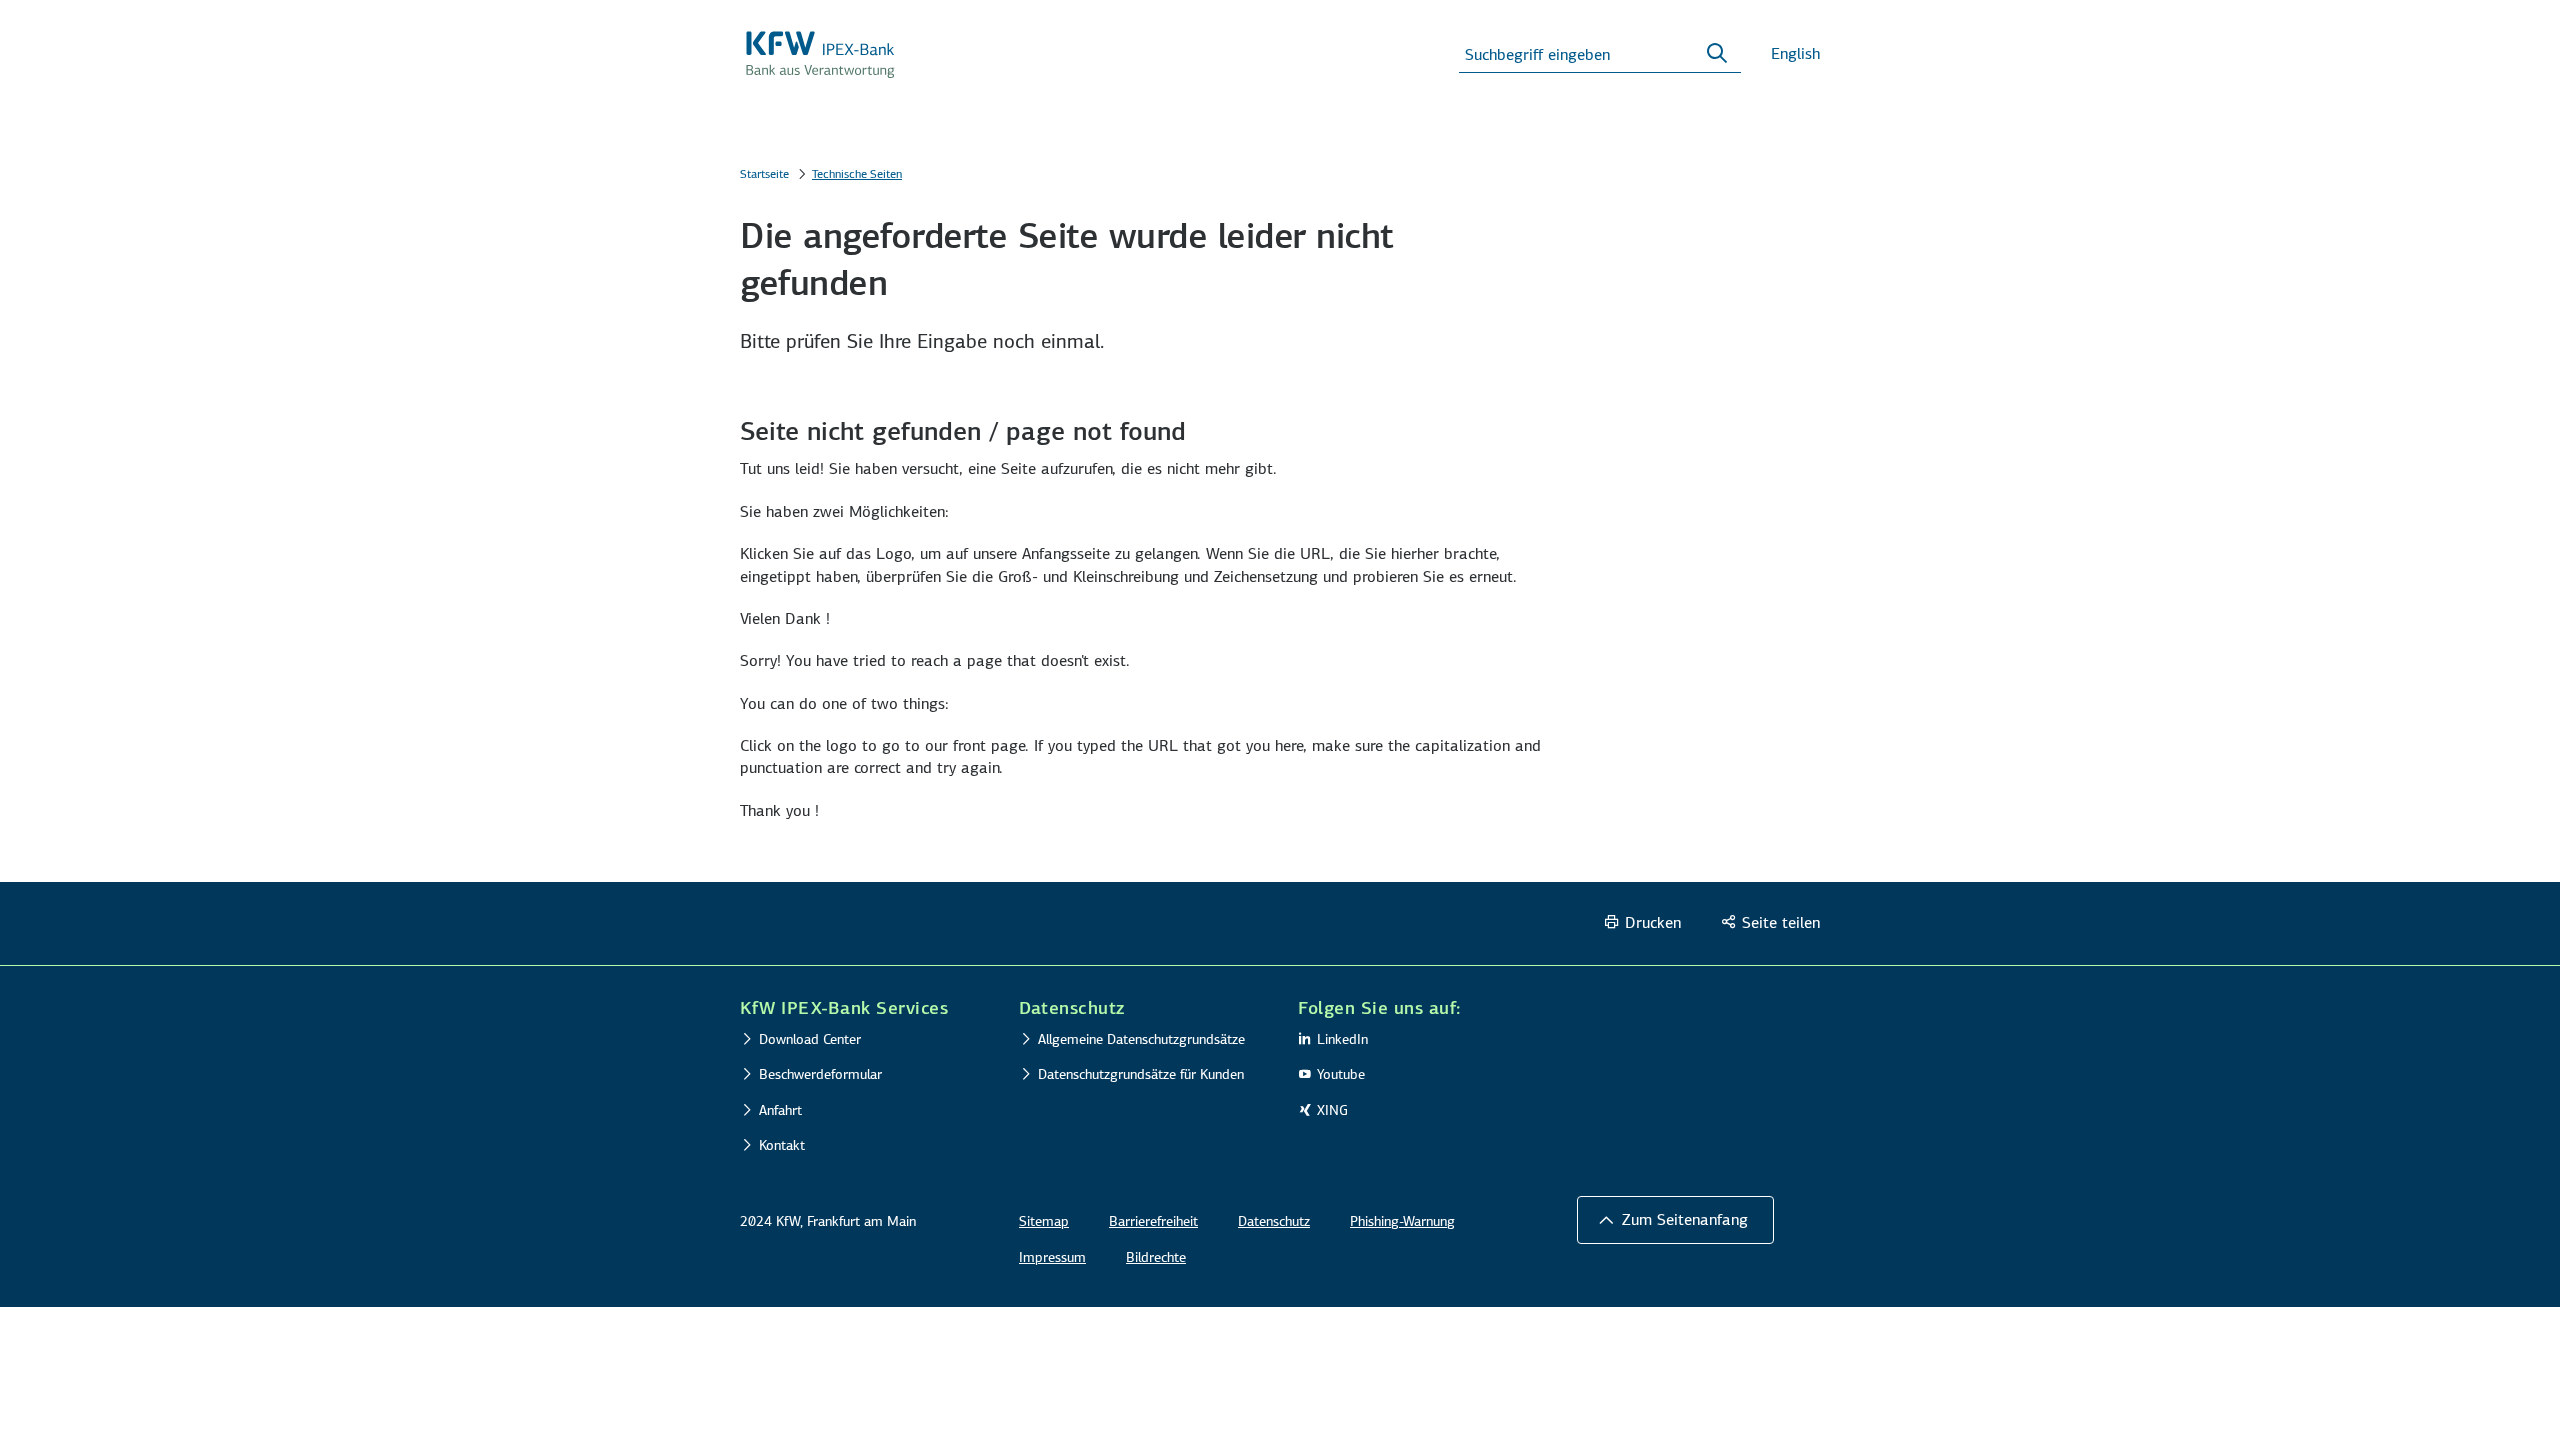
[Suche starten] (1717, 54)
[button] (861, 1008)
